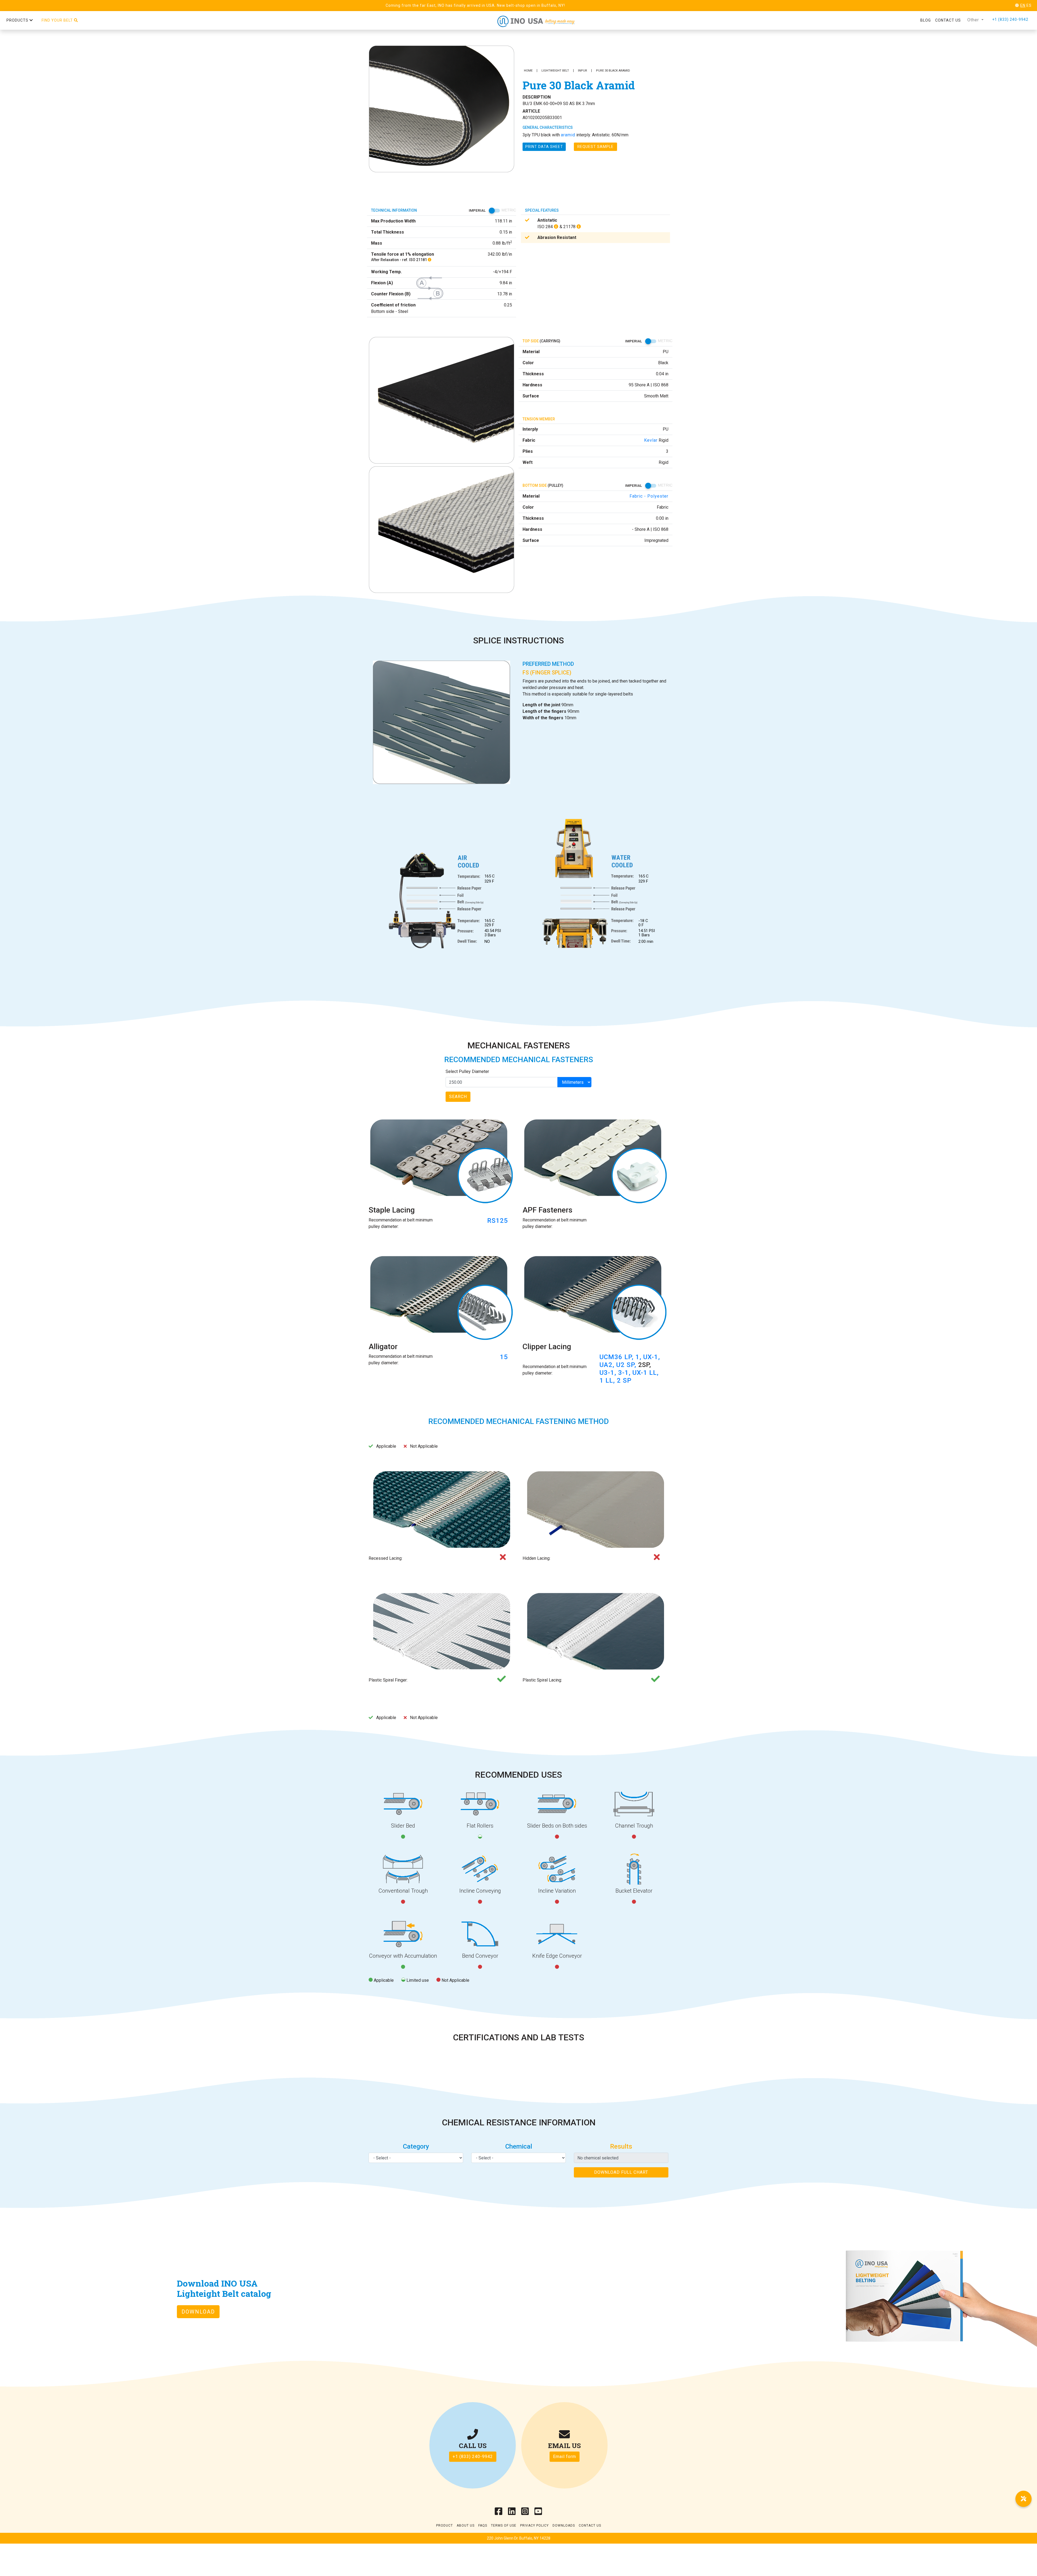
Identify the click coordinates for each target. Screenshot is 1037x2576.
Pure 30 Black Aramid (613, 71)
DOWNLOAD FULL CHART (621, 2172)
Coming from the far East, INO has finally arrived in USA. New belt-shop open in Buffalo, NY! (475, 5)
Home (528, 71)
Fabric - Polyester (649, 496)
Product (445, 2526)
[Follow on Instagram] (525, 2513)
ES (1029, 5)
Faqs (483, 2526)
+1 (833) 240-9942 (1010, 19)
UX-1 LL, (646, 1373)
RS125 (498, 1221)
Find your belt (58, 20)
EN (1023, 5)
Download (198, 2312)
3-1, (625, 1373)
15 (504, 1357)
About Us (466, 2526)
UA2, (608, 1365)
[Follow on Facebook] (499, 2513)
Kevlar (651, 440)
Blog (926, 20)
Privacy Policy (534, 2526)
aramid (568, 135)
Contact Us (590, 2526)
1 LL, (608, 1380)
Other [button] (974, 20)
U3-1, (609, 1373)
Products (18, 20)
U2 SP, (627, 1365)
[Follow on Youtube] (538, 2513)
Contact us (948, 20)
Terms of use (504, 2526)
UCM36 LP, (617, 1357)
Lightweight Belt (555, 71)
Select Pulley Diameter (467, 1071)
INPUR (583, 71)
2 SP (624, 1380)
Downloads (564, 2526)
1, (639, 1357)
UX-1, (652, 1357)
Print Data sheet (544, 147)
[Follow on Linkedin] (512, 2513)
